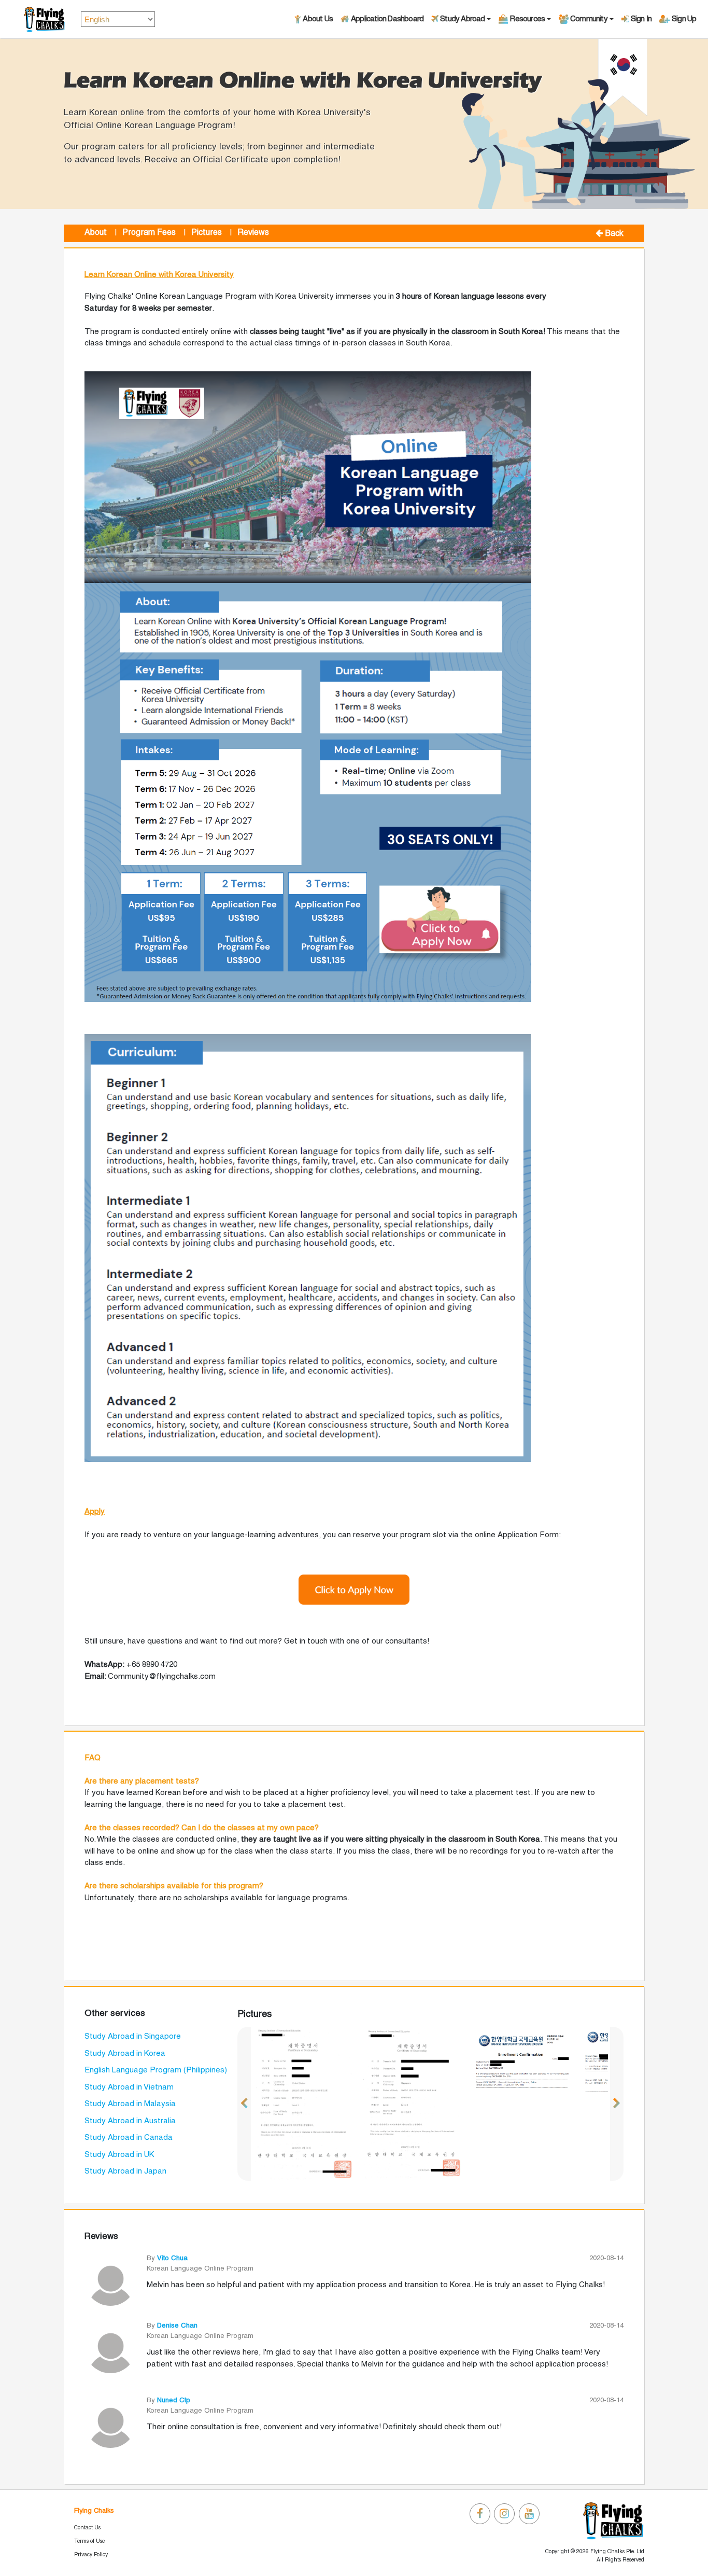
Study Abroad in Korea (125, 2054)
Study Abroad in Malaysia (130, 2104)
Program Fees (149, 233)
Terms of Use (89, 2541)
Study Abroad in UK (119, 2155)
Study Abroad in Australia (130, 2121)
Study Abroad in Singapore (133, 2037)
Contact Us (87, 2528)
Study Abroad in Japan (125, 2171)
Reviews (253, 233)
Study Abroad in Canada (129, 2138)
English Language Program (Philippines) (156, 2070)
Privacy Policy (91, 2555)
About (96, 233)
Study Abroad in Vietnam (129, 2087)
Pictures (207, 233)
